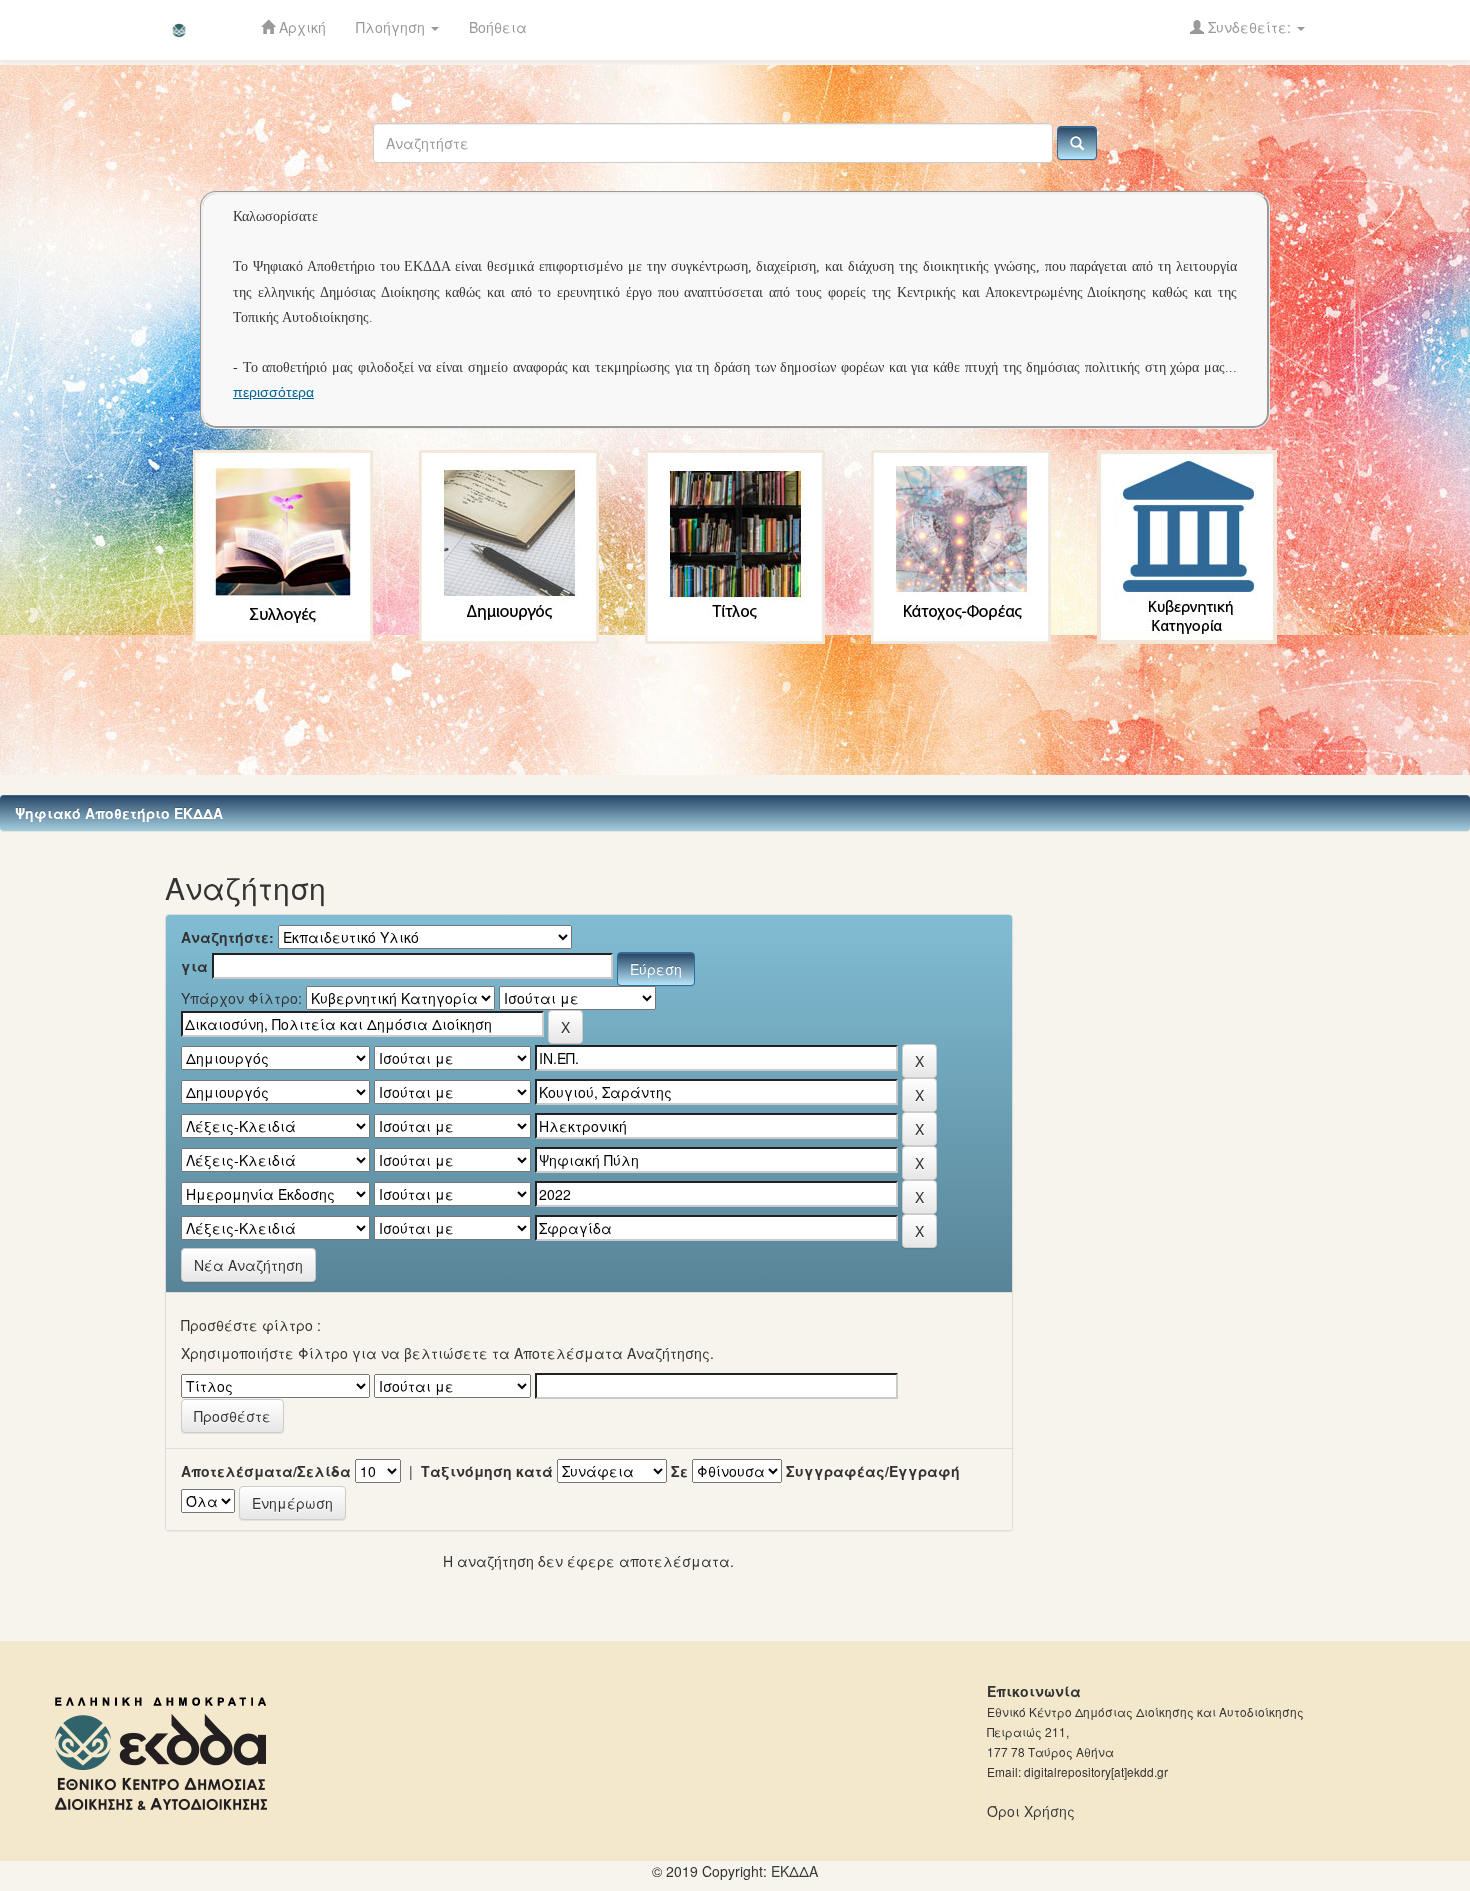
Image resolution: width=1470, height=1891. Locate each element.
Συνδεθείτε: (1249, 27)
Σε (679, 1471)
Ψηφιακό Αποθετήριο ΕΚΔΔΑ (119, 813)
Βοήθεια (498, 27)
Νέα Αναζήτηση (248, 1265)
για (194, 966)
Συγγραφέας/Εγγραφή (873, 1471)
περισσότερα (273, 392)
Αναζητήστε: (227, 937)
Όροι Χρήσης (1031, 1811)
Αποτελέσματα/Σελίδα (266, 1471)
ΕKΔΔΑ (794, 1871)
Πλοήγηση (392, 27)
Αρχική (300, 27)
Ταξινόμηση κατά (487, 1471)
